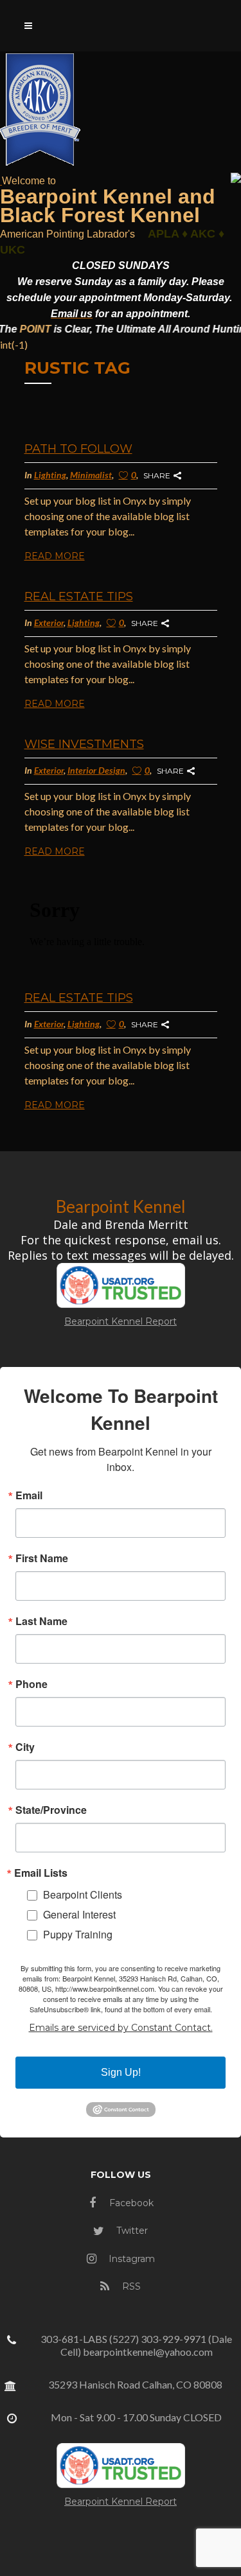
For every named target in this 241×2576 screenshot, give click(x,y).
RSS (130, 2286)
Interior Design (96, 770)
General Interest (79, 1914)
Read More (55, 556)
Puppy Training (78, 1934)
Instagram (130, 2259)
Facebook (130, 2203)
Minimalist (91, 475)
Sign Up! (121, 2072)
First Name (42, 1558)
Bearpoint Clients (83, 1894)
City (25, 1747)
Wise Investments (84, 744)
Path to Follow (78, 449)
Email (29, 1495)
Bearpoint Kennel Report (121, 1321)
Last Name (41, 1621)
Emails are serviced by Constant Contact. (121, 2028)
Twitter (131, 2231)
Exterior (49, 622)
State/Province (51, 1810)
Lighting (50, 475)
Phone (31, 1684)
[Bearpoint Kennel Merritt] (1, 180)
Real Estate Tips (79, 596)
